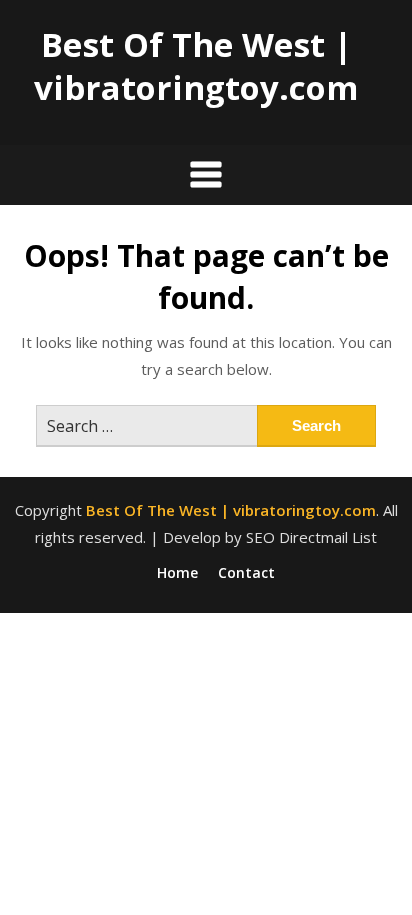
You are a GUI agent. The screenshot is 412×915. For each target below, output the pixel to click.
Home (177, 573)
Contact (246, 573)
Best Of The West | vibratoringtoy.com (196, 66)
